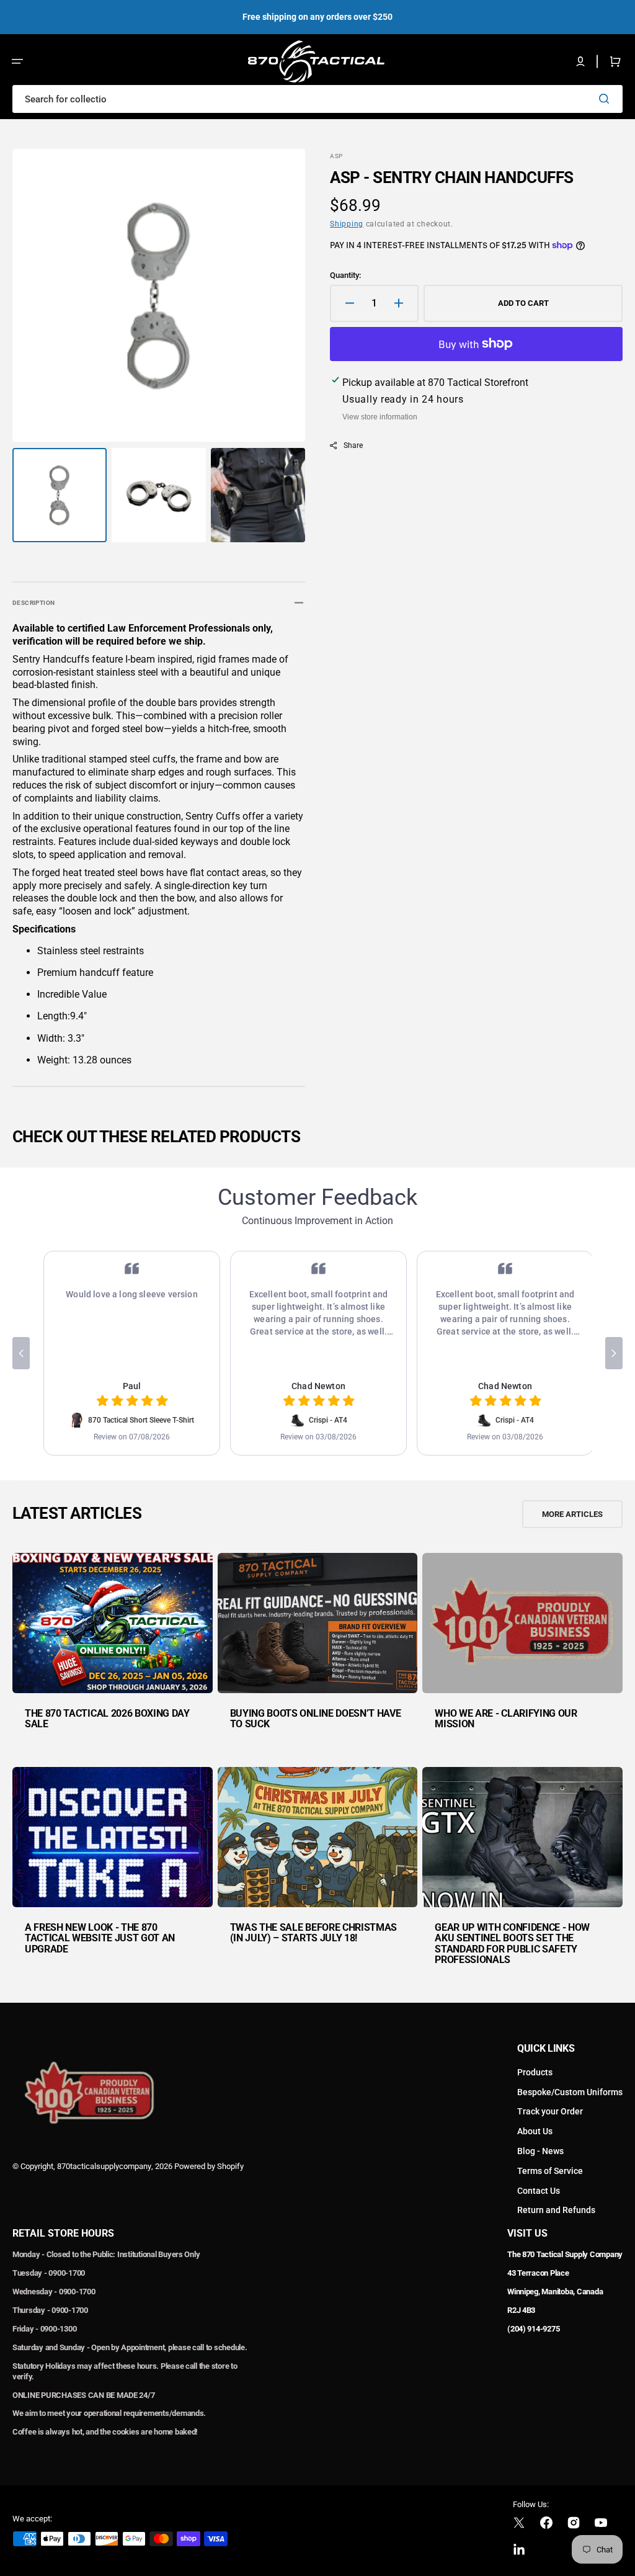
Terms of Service (550, 2171)
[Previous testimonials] (21, 1353)
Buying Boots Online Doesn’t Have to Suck (316, 1719)
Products (535, 2072)
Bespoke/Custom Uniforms (570, 2092)
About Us (535, 2131)
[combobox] (317, 99)
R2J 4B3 (521, 2310)
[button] (17, 61)
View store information (380, 417)
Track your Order (550, 2111)
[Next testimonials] (614, 1353)
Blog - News (540, 2151)
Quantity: (345, 275)
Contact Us (539, 2191)
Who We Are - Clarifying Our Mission (506, 1719)
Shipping (347, 224)
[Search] (606, 99)
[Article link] (113, 1650)
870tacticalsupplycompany (104, 2166)
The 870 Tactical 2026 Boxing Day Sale (107, 1719)
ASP (336, 156)
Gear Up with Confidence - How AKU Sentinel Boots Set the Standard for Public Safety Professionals (512, 1944)
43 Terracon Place (538, 2273)
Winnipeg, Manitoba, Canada (555, 2292)
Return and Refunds (556, 2210)
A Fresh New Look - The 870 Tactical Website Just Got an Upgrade (100, 1938)
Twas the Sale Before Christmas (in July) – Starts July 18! (313, 1933)
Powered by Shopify (209, 2166)
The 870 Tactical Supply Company (565, 2254)
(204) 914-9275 (533, 2329)
